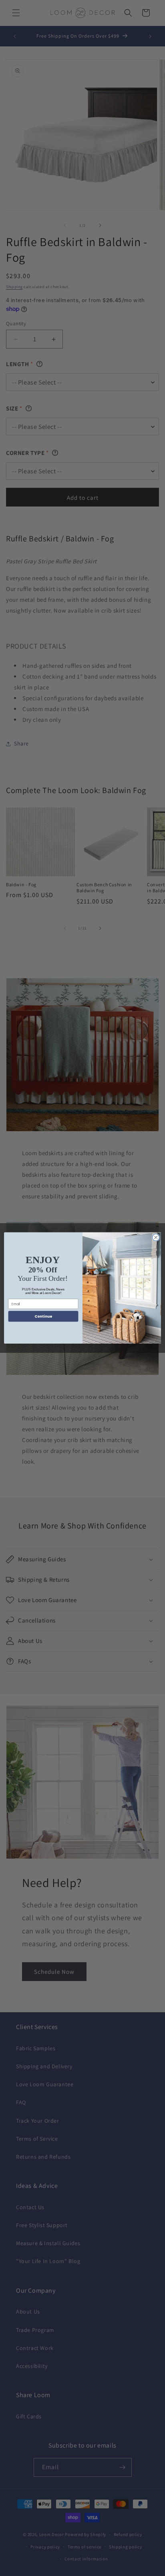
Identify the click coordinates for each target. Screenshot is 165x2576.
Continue (43, 1317)
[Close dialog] (156, 1238)
